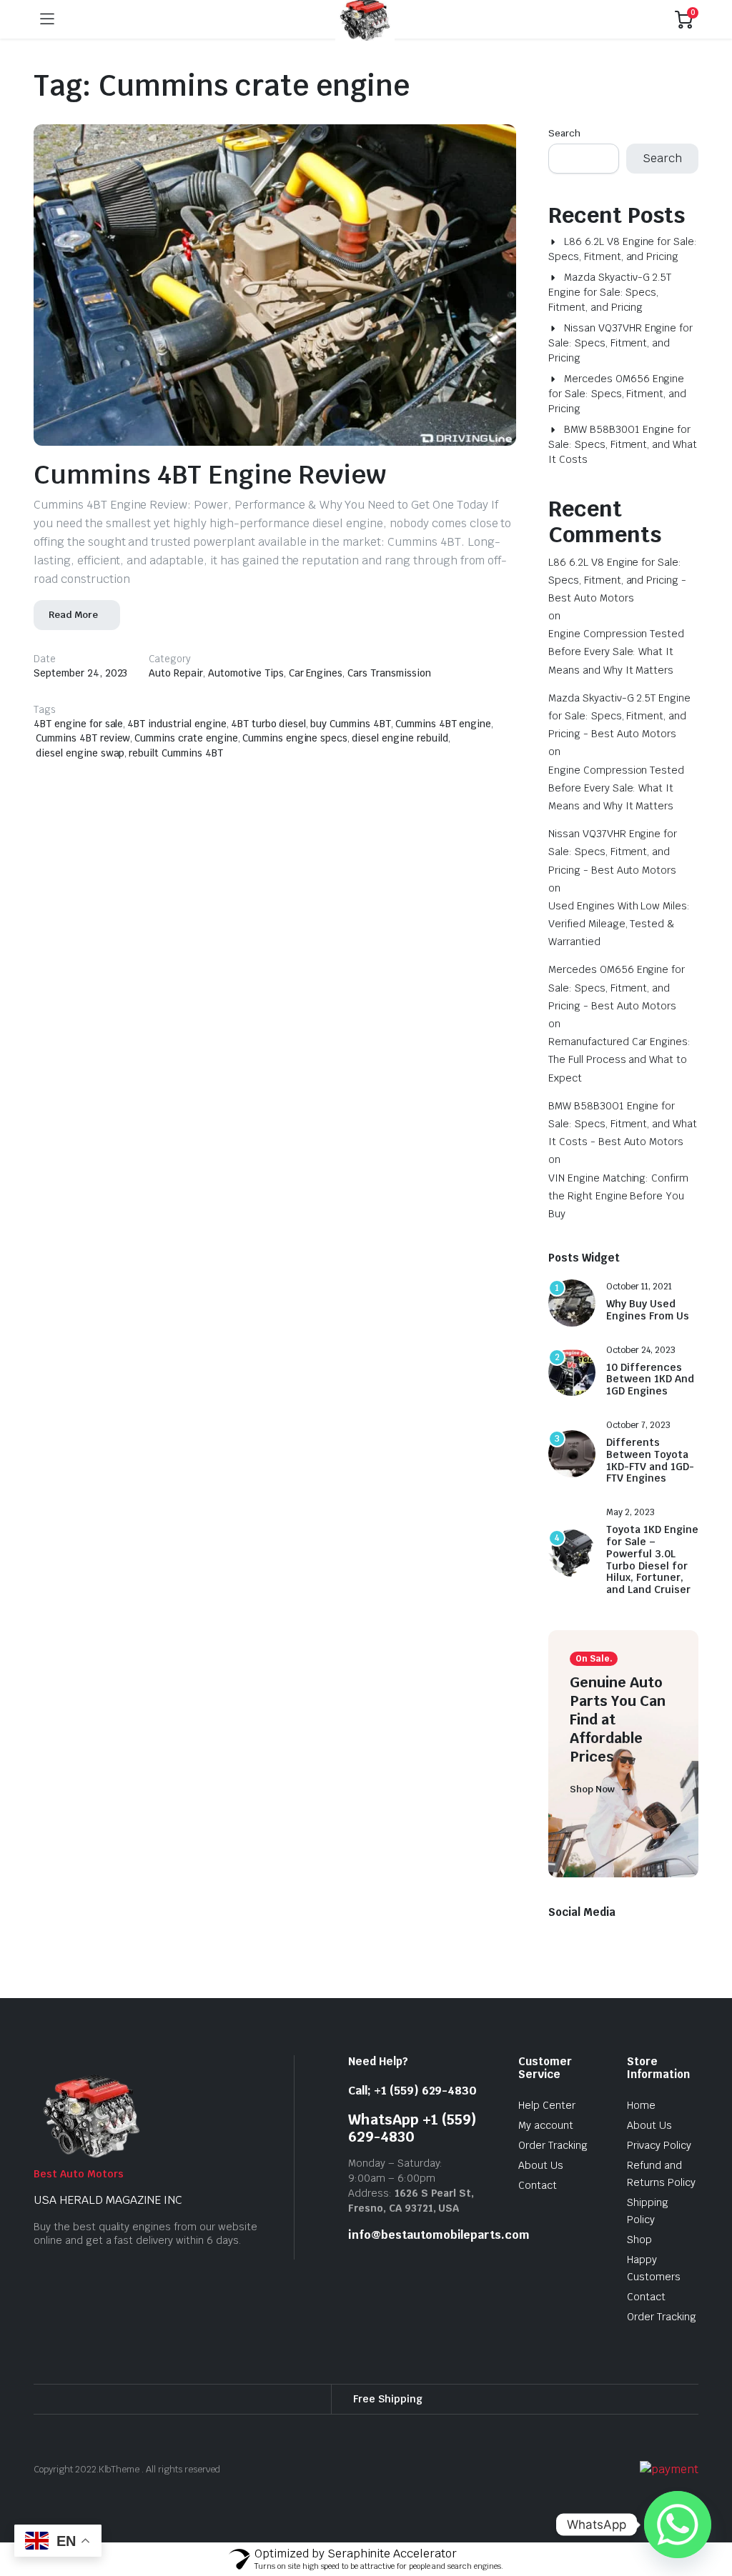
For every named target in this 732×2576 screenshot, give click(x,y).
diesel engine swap (80, 788)
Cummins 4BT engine (443, 759)
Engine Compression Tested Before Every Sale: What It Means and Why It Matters (616, 687)
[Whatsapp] (678, 2525)
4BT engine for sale (78, 759)
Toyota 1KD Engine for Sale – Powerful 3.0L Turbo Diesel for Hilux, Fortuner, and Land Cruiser (652, 1596)
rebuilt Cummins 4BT (175, 788)
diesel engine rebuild (400, 774)
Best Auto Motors (79, 2209)
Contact (538, 2220)
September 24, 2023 (80, 708)
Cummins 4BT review (83, 774)
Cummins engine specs (295, 774)
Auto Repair (176, 708)
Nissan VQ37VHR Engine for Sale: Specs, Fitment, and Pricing (620, 378)
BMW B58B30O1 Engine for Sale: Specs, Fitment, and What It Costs (623, 479)
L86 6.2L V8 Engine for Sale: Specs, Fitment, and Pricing (623, 284)
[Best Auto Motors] (365, 55)
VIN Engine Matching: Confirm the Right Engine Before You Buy (618, 1231)
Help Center (547, 2140)
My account (546, 2160)
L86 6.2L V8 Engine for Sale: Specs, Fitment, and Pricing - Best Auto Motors (617, 615)
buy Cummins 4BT (351, 759)
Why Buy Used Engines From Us (648, 1345)
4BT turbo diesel (269, 759)
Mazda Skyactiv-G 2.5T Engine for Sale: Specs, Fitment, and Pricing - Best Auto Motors (619, 751)
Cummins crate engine (186, 774)
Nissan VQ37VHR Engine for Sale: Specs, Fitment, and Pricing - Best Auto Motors (613, 887)
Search (564, 168)
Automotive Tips (246, 708)
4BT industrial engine (177, 759)
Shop (639, 2275)
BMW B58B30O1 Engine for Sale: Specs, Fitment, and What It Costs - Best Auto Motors (623, 1159)
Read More (73, 650)
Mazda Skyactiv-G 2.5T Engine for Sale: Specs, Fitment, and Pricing (610, 327)
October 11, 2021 (639, 1322)
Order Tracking (553, 2180)
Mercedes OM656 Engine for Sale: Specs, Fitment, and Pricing (617, 429)
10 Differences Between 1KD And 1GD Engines (650, 1414)
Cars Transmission (389, 708)
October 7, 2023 (638, 1460)
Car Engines (316, 708)
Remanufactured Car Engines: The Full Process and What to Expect (619, 1095)
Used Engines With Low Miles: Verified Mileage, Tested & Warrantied (619, 959)
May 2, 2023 (630, 1548)
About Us (541, 2200)
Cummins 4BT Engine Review (210, 510)
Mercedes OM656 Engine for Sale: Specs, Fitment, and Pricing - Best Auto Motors (617, 1023)
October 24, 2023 (641, 1385)
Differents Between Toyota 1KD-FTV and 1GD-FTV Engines (650, 1496)
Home (641, 2140)
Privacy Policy (659, 2180)
